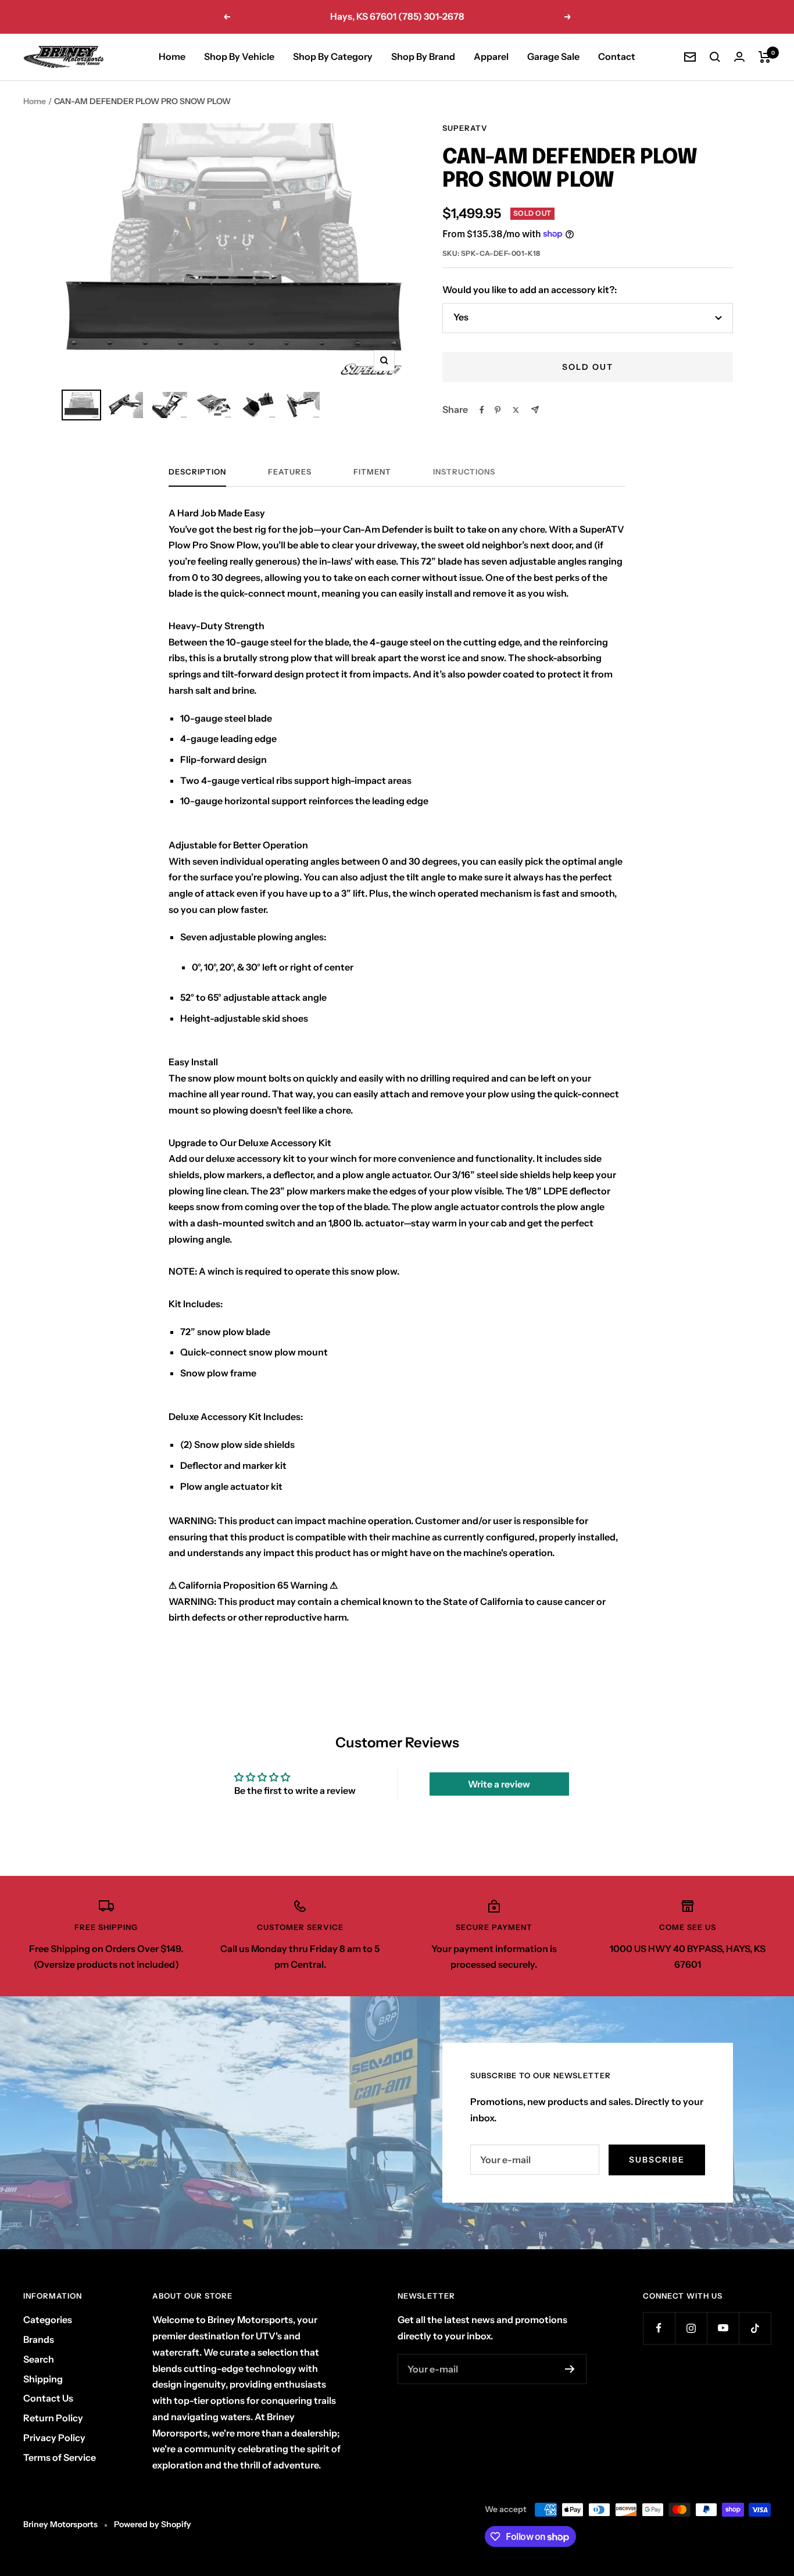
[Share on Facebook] (482, 410)
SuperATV (465, 128)
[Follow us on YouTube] (723, 2328)
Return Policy (53, 2418)
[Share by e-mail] (535, 410)
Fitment (372, 472)
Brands (39, 2339)
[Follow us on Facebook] (659, 2328)
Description (197, 472)
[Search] (715, 57)
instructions (464, 472)
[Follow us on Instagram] (691, 2328)
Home (172, 56)
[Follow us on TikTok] (755, 2328)
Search (39, 2359)
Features (290, 472)
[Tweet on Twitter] (516, 410)
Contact (617, 56)
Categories (48, 2320)
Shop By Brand (423, 56)
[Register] (570, 2369)
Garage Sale (553, 56)
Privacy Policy (54, 2438)
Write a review (499, 1784)
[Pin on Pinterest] (498, 410)
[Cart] (765, 57)
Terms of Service (60, 2457)
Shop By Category (333, 56)
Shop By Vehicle (239, 56)
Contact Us (48, 2398)
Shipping (43, 2379)
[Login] (739, 57)
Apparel (491, 56)
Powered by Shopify (153, 2524)
